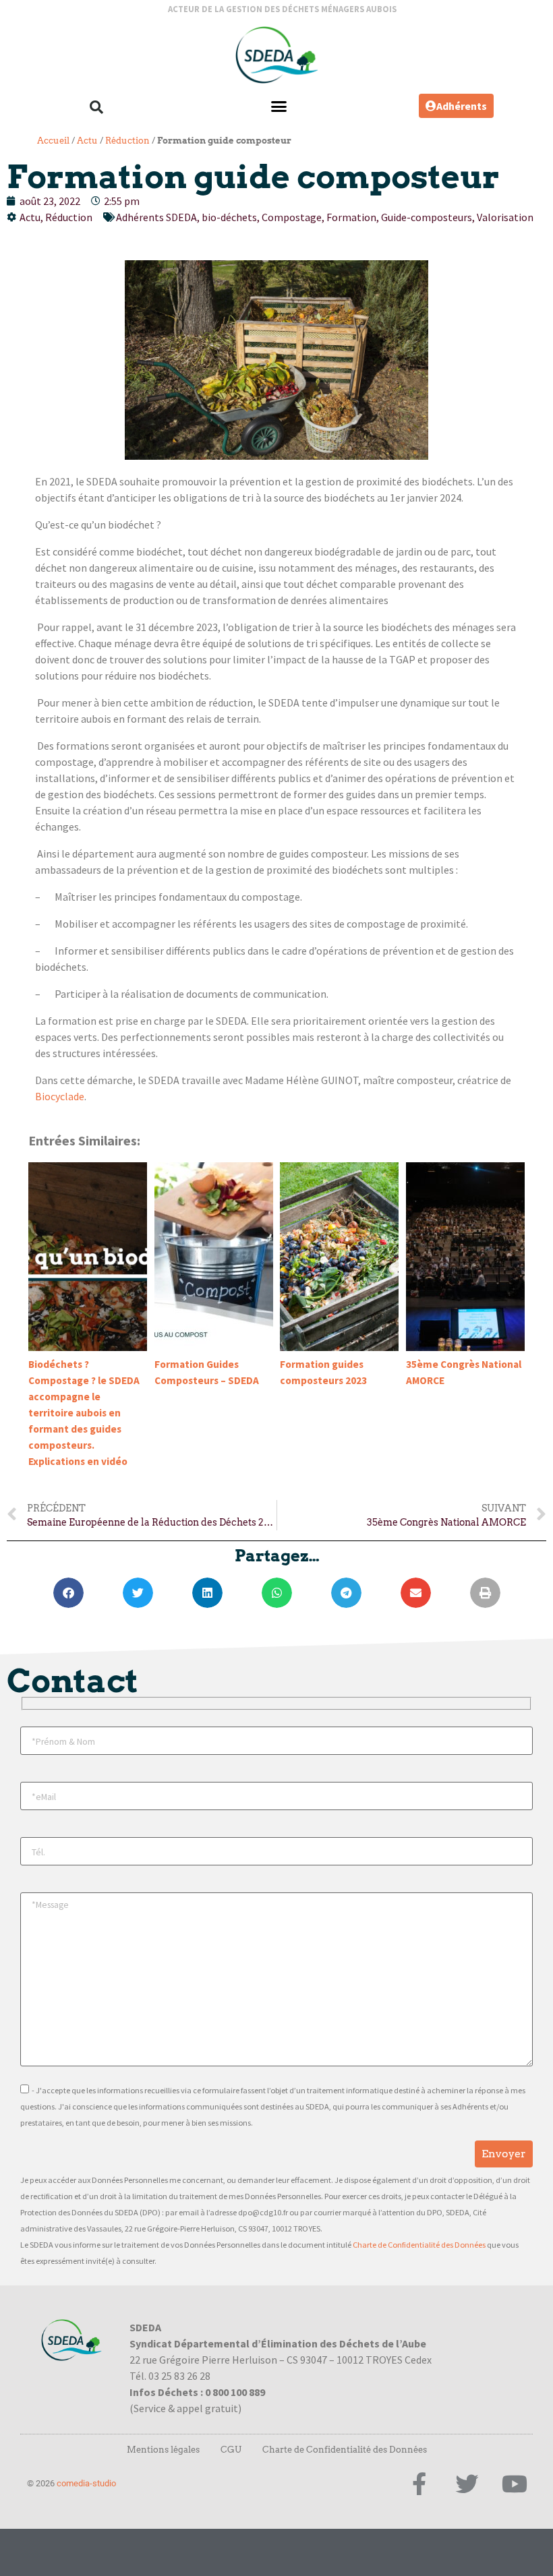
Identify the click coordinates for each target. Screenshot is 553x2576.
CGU (231, 2450)
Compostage (292, 217)
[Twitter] (467, 2484)
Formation (351, 217)
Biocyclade (60, 1096)
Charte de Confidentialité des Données (419, 2245)
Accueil (53, 141)
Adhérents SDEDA (156, 217)
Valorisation (505, 217)
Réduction (127, 141)
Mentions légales (163, 2450)
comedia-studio (86, 2483)
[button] (96, 107)
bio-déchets (229, 217)
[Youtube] (515, 2484)
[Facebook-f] (419, 2484)
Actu (87, 141)
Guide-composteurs (427, 217)
